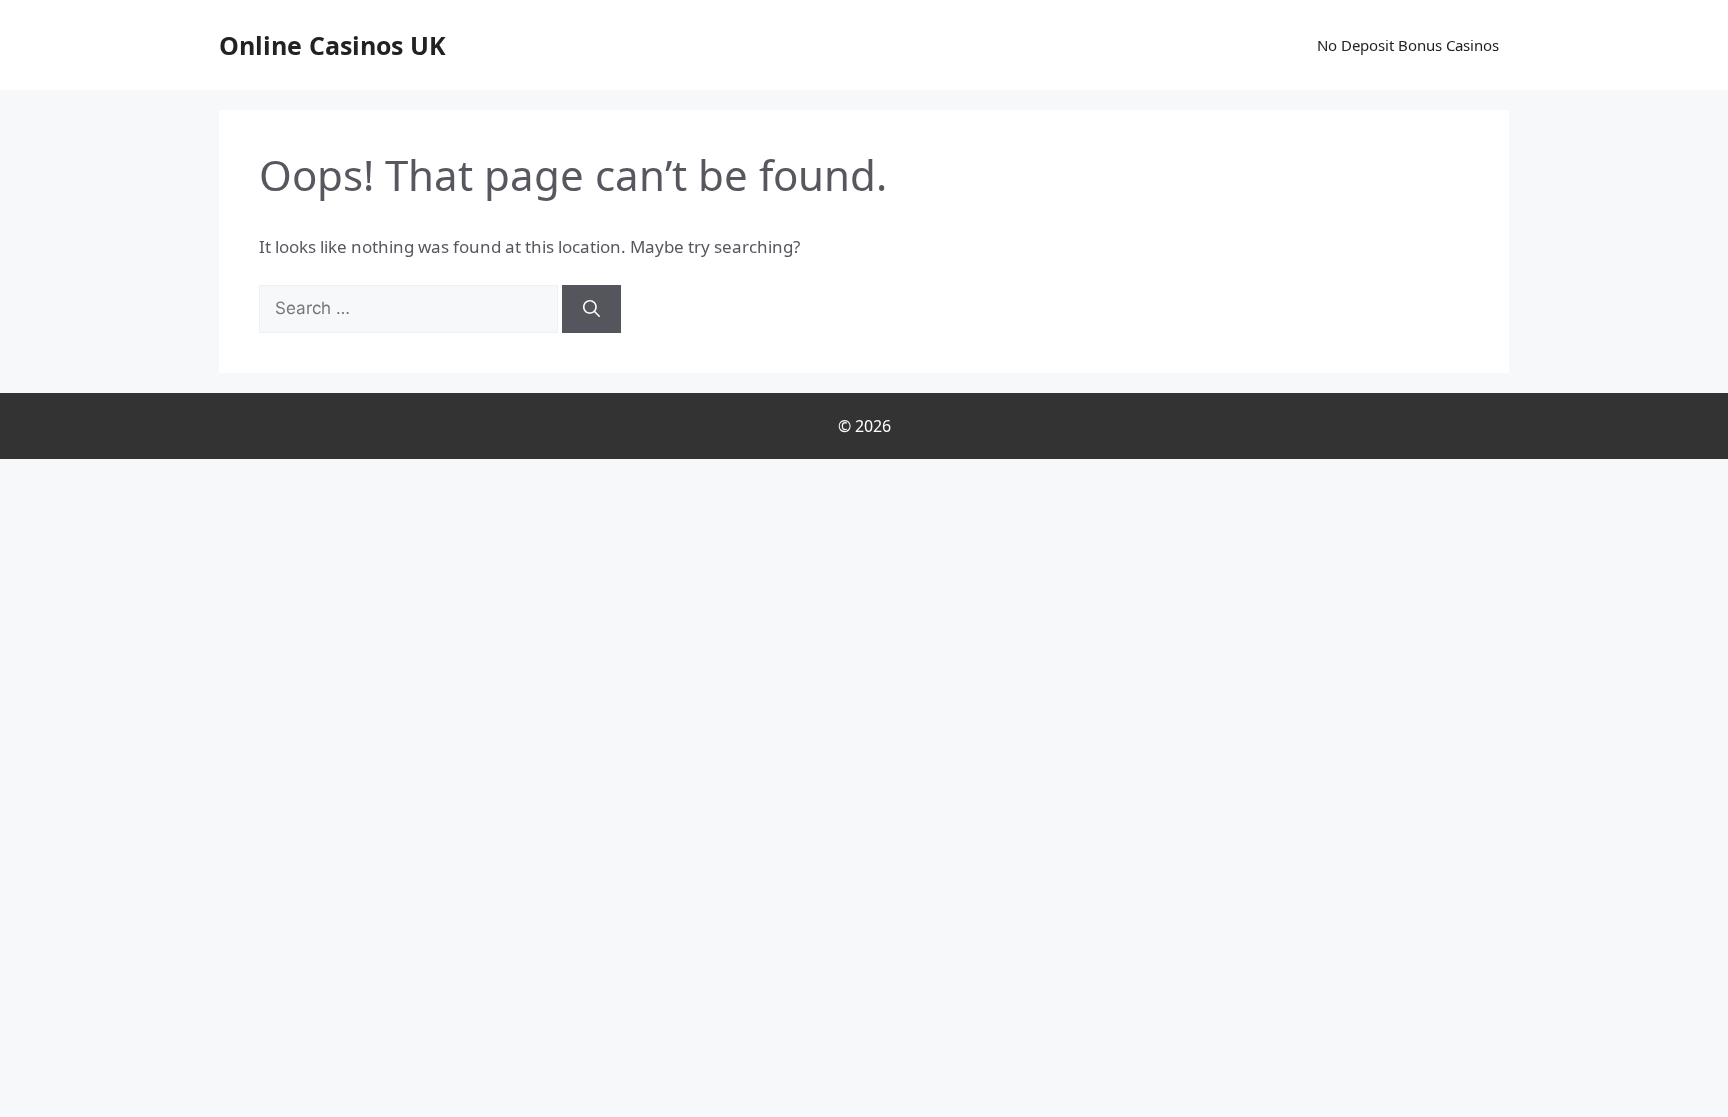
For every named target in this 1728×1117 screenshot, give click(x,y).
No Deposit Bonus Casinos (1408, 45)
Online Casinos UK (332, 45)
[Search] (591, 309)
